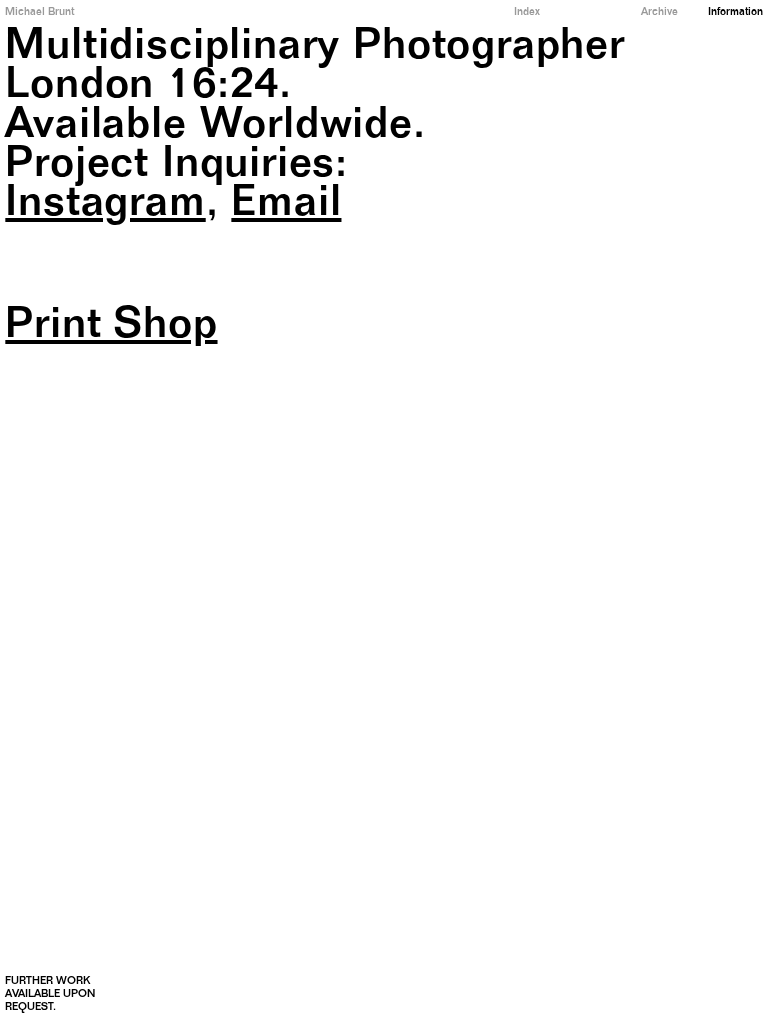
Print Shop (111, 328)
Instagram (105, 206)
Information (735, 12)
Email (286, 206)
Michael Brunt (39, 12)
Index (527, 12)
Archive (659, 12)
